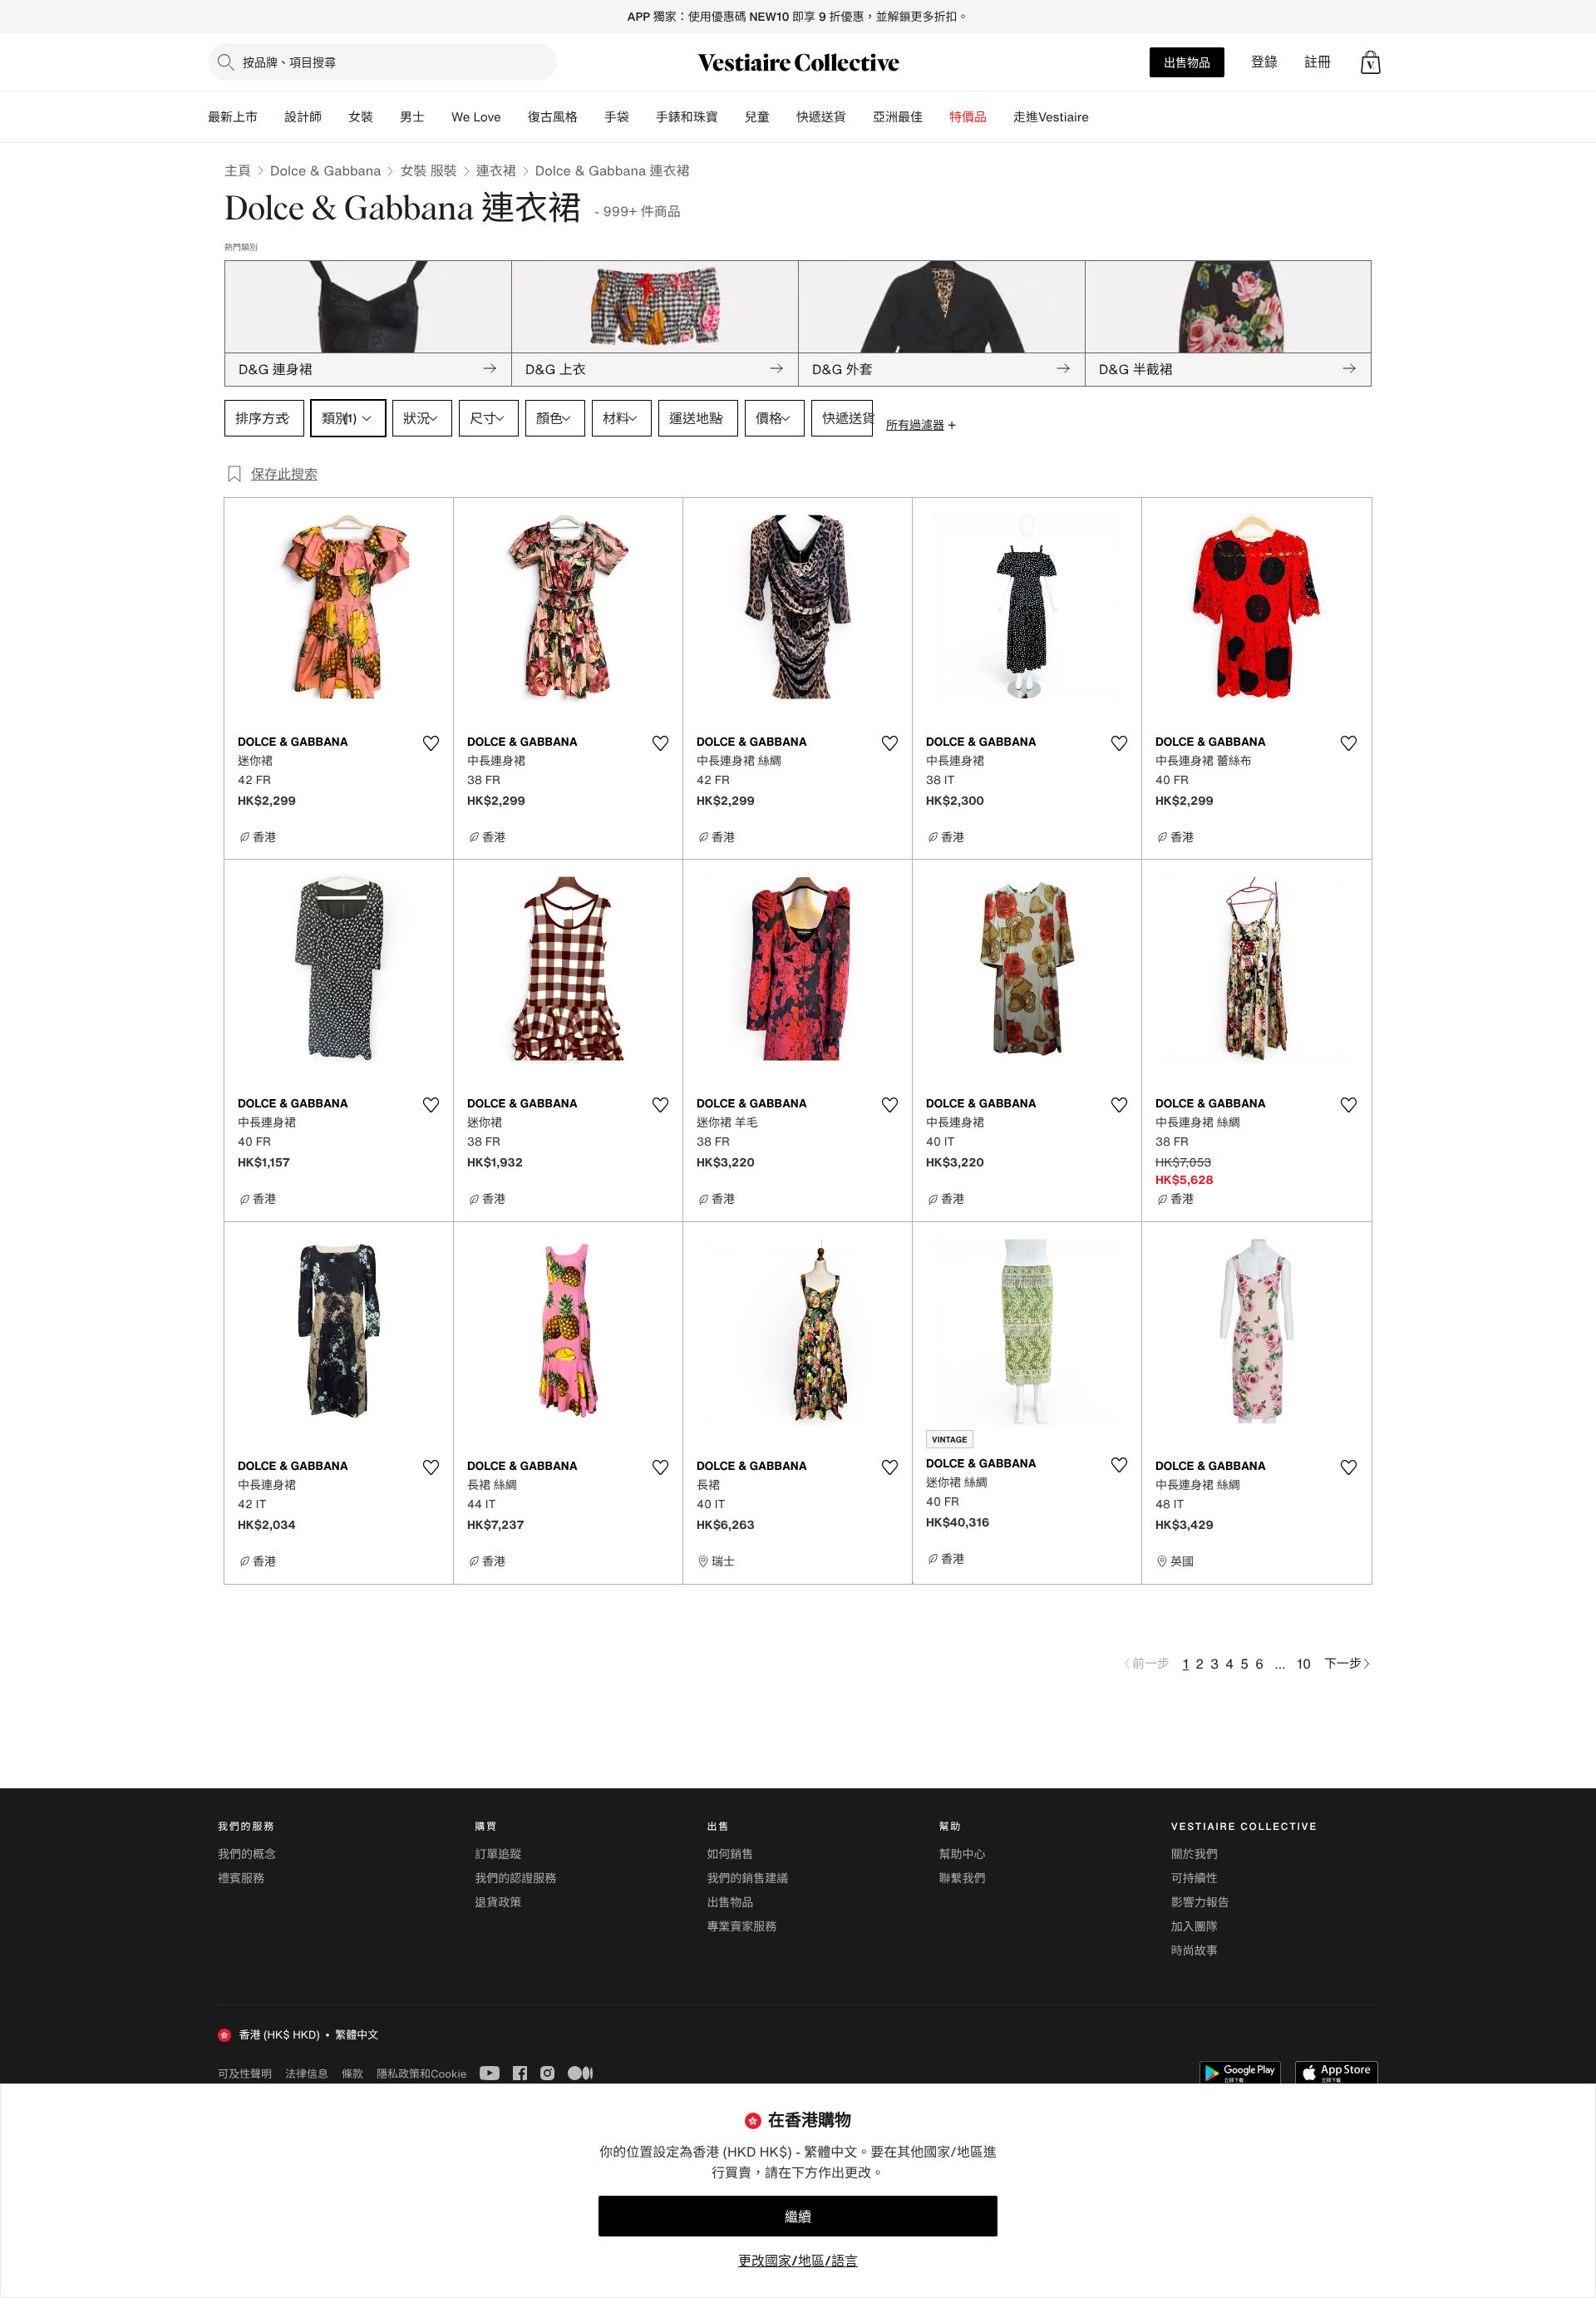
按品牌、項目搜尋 (289, 62)
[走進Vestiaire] (1102, 117)
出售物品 (1187, 62)
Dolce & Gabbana (325, 170)
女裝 (361, 117)
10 (1304, 1664)
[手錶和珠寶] (731, 117)
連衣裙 (496, 170)
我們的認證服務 (515, 1879)
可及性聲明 (245, 2074)
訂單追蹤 (498, 1854)
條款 (352, 2074)
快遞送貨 (821, 117)
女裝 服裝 (428, 170)
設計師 (303, 117)
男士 (412, 117)
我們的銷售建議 (747, 1879)
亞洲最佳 (898, 117)
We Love (476, 117)
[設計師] (335, 117)
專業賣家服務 (741, 1927)
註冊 (1318, 62)
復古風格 (553, 117)
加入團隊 (1195, 1927)
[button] (1371, 62)
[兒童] (783, 117)
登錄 (1264, 62)
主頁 (238, 170)
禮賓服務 (241, 1879)
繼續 (798, 2217)
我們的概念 (247, 1854)
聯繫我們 (963, 1879)
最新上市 (233, 117)
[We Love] (515, 117)
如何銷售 (730, 1854)
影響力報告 (1200, 1903)
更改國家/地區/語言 (798, 2261)
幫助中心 (963, 1854)
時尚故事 (1195, 1951)
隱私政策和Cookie (421, 2074)
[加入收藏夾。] (431, 743)
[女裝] (387, 117)
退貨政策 (498, 1903)
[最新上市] (271, 117)
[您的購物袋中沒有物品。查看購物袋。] (1371, 62)
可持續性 (1195, 1879)
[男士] (438, 117)
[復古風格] (591, 117)
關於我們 (1195, 1854)
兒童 (757, 117)
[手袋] (643, 117)
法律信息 (307, 2074)
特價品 (968, 117)
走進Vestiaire (1051, 117)
